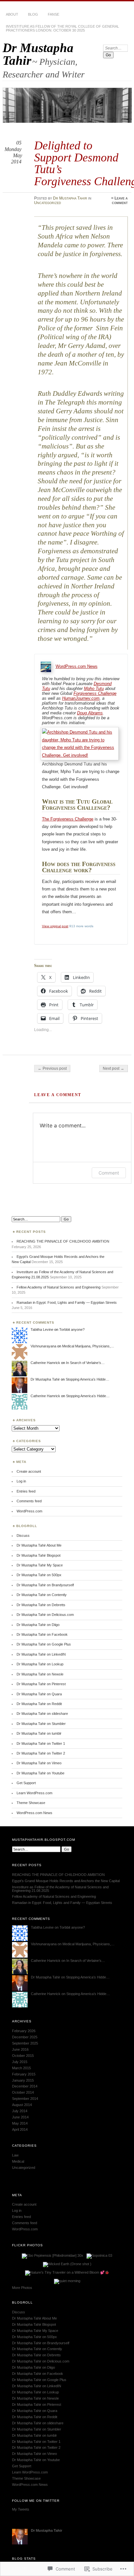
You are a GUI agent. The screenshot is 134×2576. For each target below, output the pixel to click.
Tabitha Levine (42, 1329)
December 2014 (25, 2086)
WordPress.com (29, 1511)
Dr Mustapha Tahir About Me (39, 1545)
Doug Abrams (90, 713)
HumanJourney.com (81, 698)
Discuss (23, 1536)
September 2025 (25, 2043)
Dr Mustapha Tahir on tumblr (39, 1733)
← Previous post (52, 1068)
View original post (55, 926)
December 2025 (25, 2037)
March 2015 (21, 2068)
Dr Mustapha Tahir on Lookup (40, 1664)
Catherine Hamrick (45, 1363)
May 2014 (20, 2123)
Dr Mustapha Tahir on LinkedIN (41, 1654)
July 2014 (20, 2111)
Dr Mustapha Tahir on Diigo (38, 1625)
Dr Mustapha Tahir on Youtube (40, 1773)
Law (15, 2155)
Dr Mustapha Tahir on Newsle (40, 1674)
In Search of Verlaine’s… (85, 1363)
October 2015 (23, 2056)
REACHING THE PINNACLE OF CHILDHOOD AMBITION (63, 1241)
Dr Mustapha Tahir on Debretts (41, 1605)
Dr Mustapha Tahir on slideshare (42, 1714)
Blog (33, 14)
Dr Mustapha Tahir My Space (40, 1565)
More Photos (22, 2288)
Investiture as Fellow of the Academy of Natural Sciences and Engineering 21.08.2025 (60, 1889)
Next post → (114, 1068)
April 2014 (20, 2129)
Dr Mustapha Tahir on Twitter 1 (41, 1743)
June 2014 (20, 2117)
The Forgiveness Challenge (68, 819)
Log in (21, 1481)
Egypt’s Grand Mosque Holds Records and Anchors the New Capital (66, 1881)
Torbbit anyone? (72, 1329)
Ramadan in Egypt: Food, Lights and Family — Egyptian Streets (67, 1302)
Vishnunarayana (43, 1346)
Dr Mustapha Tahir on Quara (39, 1694)
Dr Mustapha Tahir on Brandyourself (45, 1585)
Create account (29, 1471)
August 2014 (22, 2105)
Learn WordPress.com (34, 1793)
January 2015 (23, 2080)
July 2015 (20, 2062)
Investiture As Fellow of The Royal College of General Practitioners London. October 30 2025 (62, 28)
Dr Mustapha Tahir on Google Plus (44, 1644)
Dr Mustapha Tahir (38, 54)
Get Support (26, 1783)
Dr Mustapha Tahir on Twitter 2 (41, 1753)
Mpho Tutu (94, 689)
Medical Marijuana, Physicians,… (88, 1346)
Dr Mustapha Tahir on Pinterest (41, 1684)
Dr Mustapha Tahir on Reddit (39, 1704)
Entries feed (26, 1491)
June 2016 (20, 2049)
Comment (109, 1173)
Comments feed (29, 1501)
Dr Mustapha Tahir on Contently (42, 1595)
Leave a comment (120, 200)
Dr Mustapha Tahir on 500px (39, 1575)
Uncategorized (48, 203)
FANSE (54, 14)
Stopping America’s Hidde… (87, 1379)
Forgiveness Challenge (95, 693)
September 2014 (25, 2099)
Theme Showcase (31, 1803)
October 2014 (23, 2092)
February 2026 (24, 2031)
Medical (18, 2161)
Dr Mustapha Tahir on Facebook (42, 1634)
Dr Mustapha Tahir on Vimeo (39, 1763)
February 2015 (24, 2074)
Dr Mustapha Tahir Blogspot (39, 1555)
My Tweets (21, 2509)
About (12, 14)
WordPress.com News (77, 666)
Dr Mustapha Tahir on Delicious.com (45, 1615)
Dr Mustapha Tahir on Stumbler (41, 1724)
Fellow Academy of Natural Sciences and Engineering (59, 1287)
